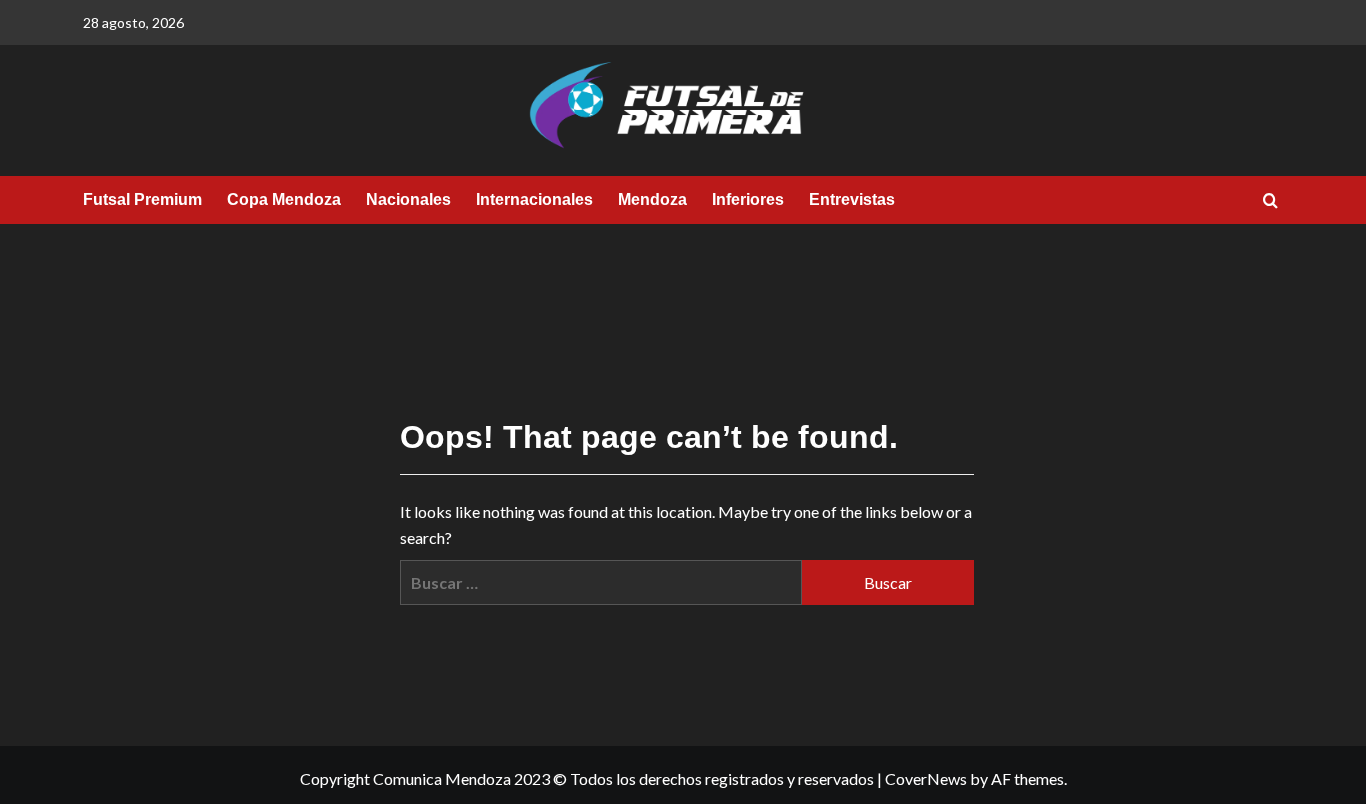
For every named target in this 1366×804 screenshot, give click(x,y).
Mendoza (652, 199)
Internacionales (534, 199)
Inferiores (748, 199)
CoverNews (926, 778)
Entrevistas (852, 199)
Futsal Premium (142, 199)
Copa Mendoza (284, 199)
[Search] (1270, 201)
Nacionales (408, 199)
